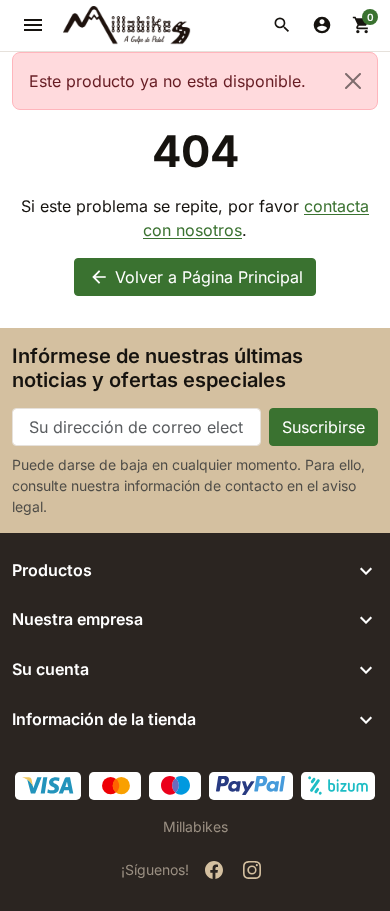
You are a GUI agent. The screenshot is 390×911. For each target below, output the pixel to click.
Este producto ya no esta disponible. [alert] (167, 81)
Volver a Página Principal (196, 277)
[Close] (353, 81)
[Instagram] (252, 870)
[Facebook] (214, 870)
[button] (282, 25)
